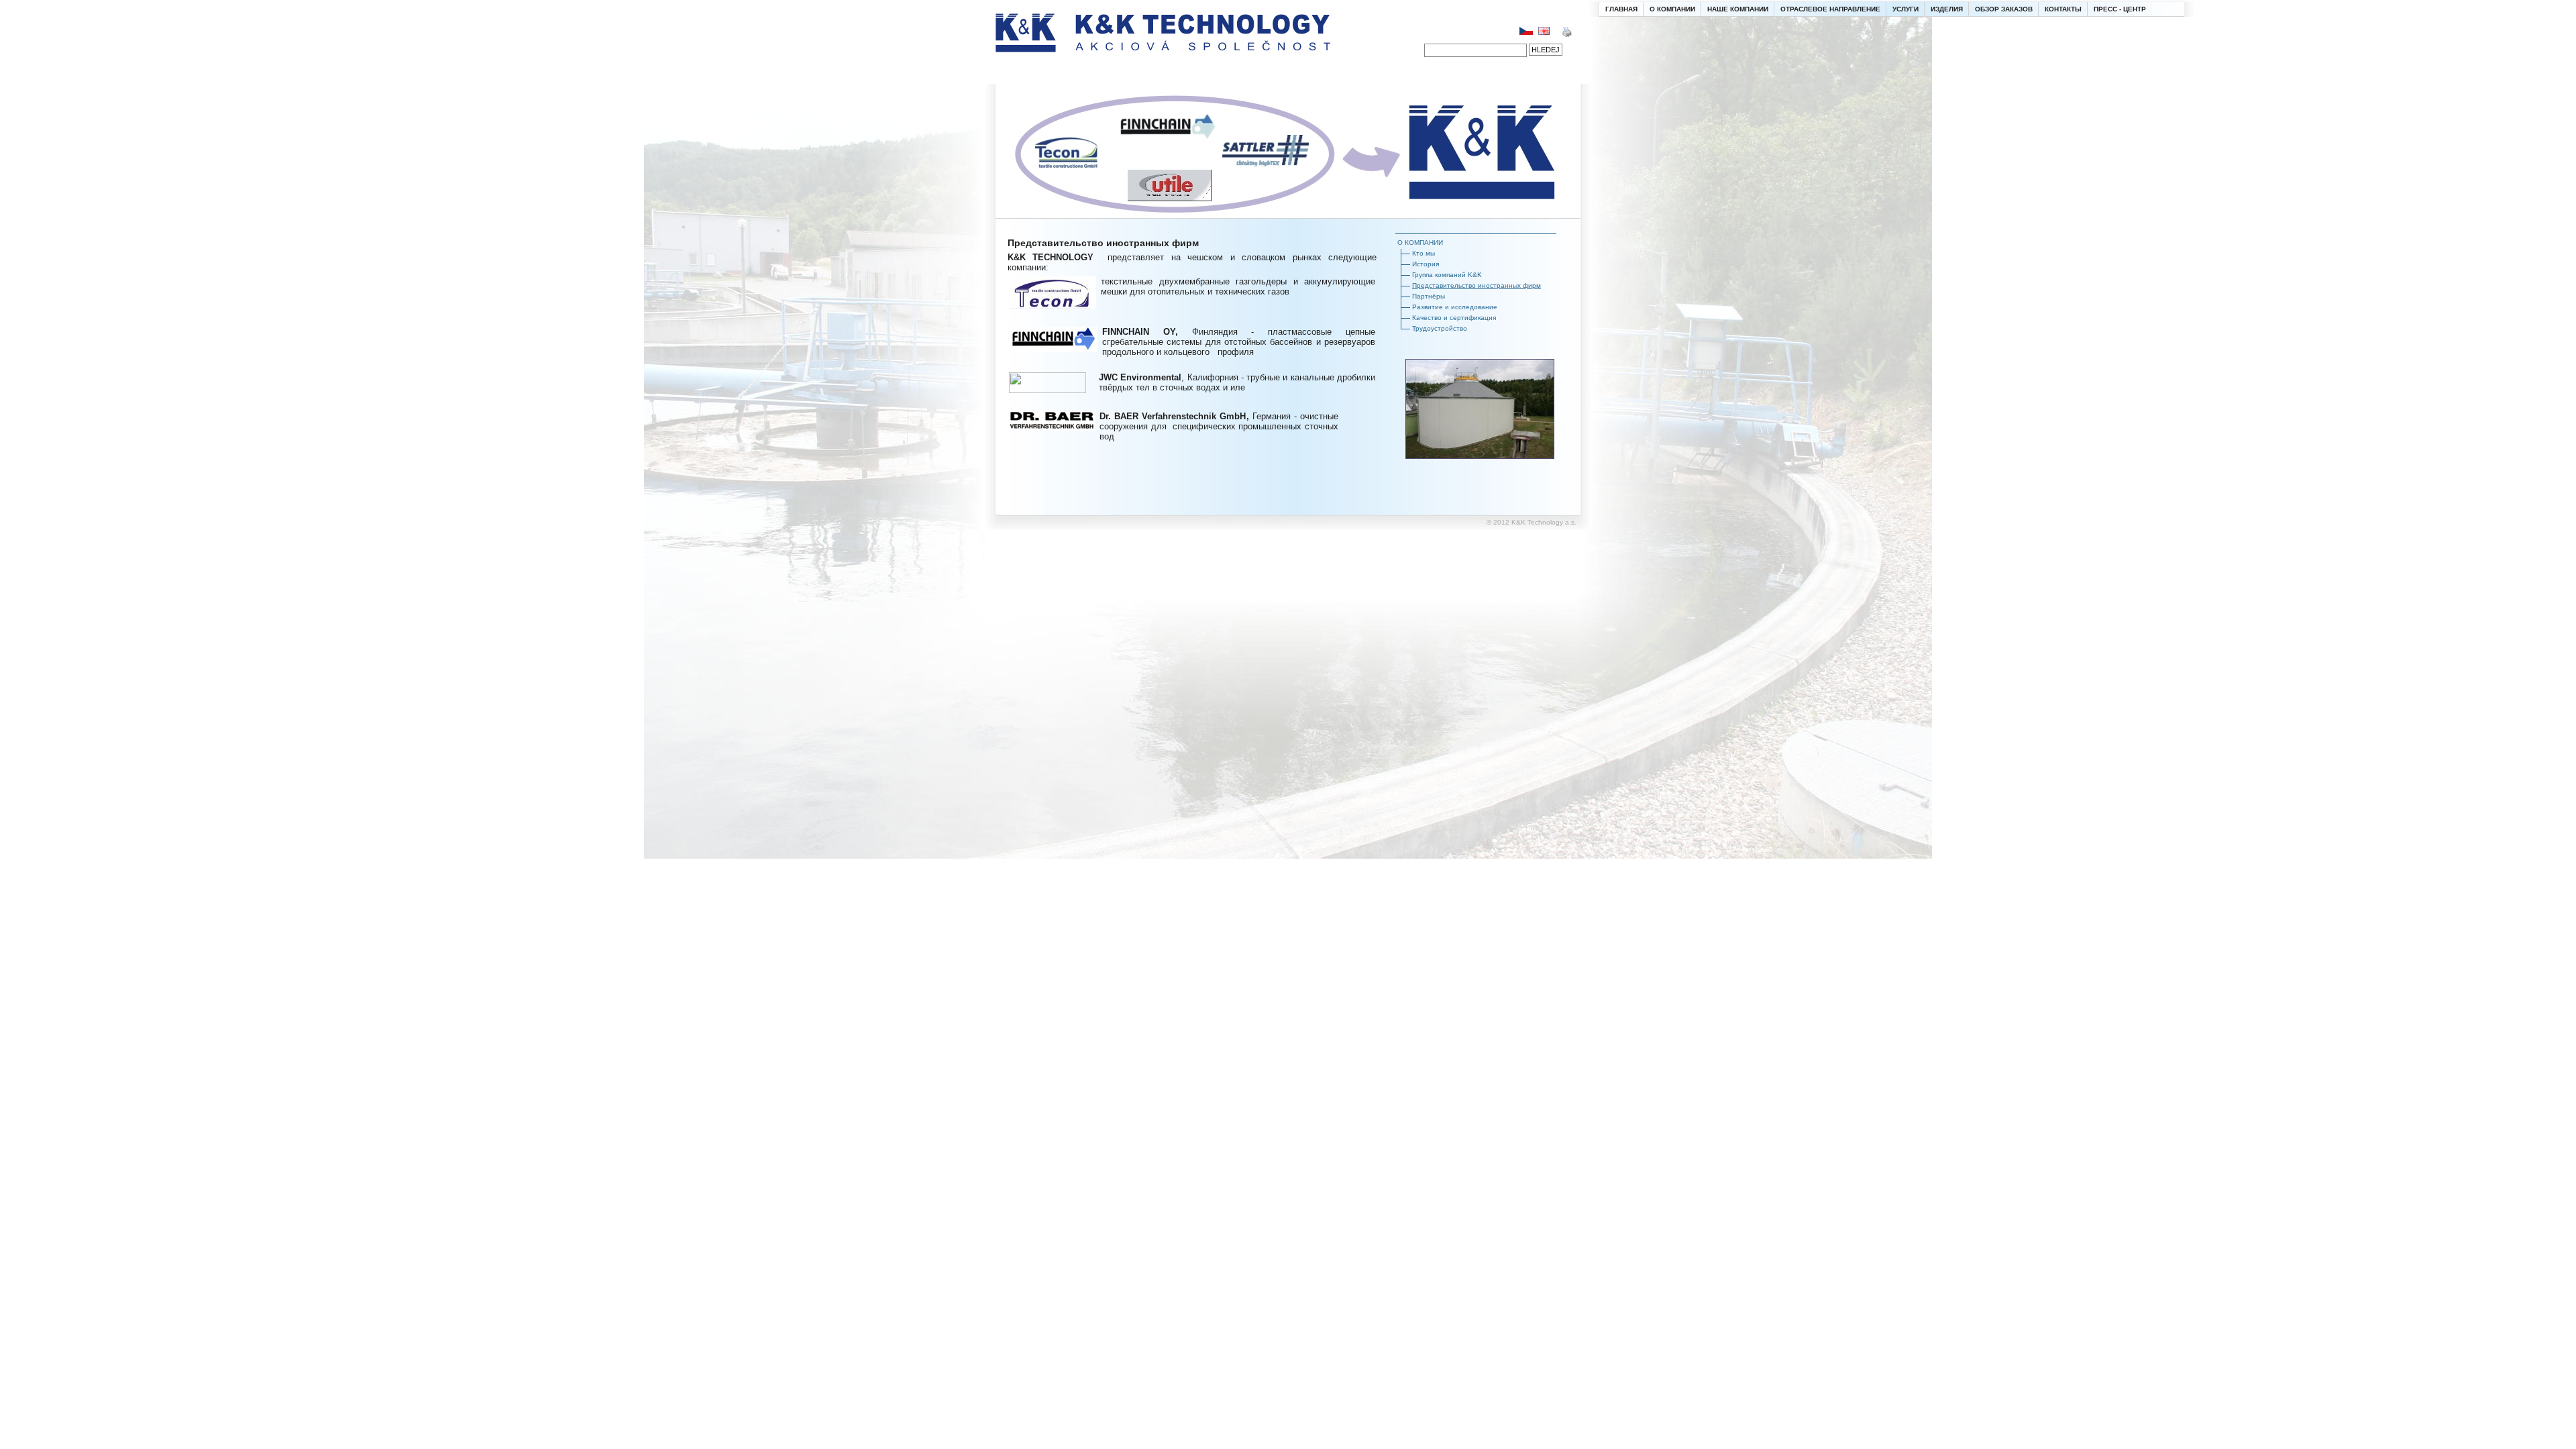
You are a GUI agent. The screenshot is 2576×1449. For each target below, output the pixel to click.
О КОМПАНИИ (1672, 9)
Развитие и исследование (1455, 307)
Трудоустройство (1440, 328)
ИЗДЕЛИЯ (1947, 9)
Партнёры (1429, 296)
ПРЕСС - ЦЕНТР (2120, 9)
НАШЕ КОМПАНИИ (1738, 9)
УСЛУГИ (1906, 9)
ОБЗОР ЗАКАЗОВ (2004, 9)
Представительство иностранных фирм (1477, 285)
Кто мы (1424, 253)
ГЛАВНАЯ (1621, 9)
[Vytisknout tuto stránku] (1567, 35)
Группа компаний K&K (1447, 275)
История (1426, 264)
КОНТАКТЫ (2063, 9)
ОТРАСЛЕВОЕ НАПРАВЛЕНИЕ (1830, 9)
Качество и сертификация (1454, 318)
